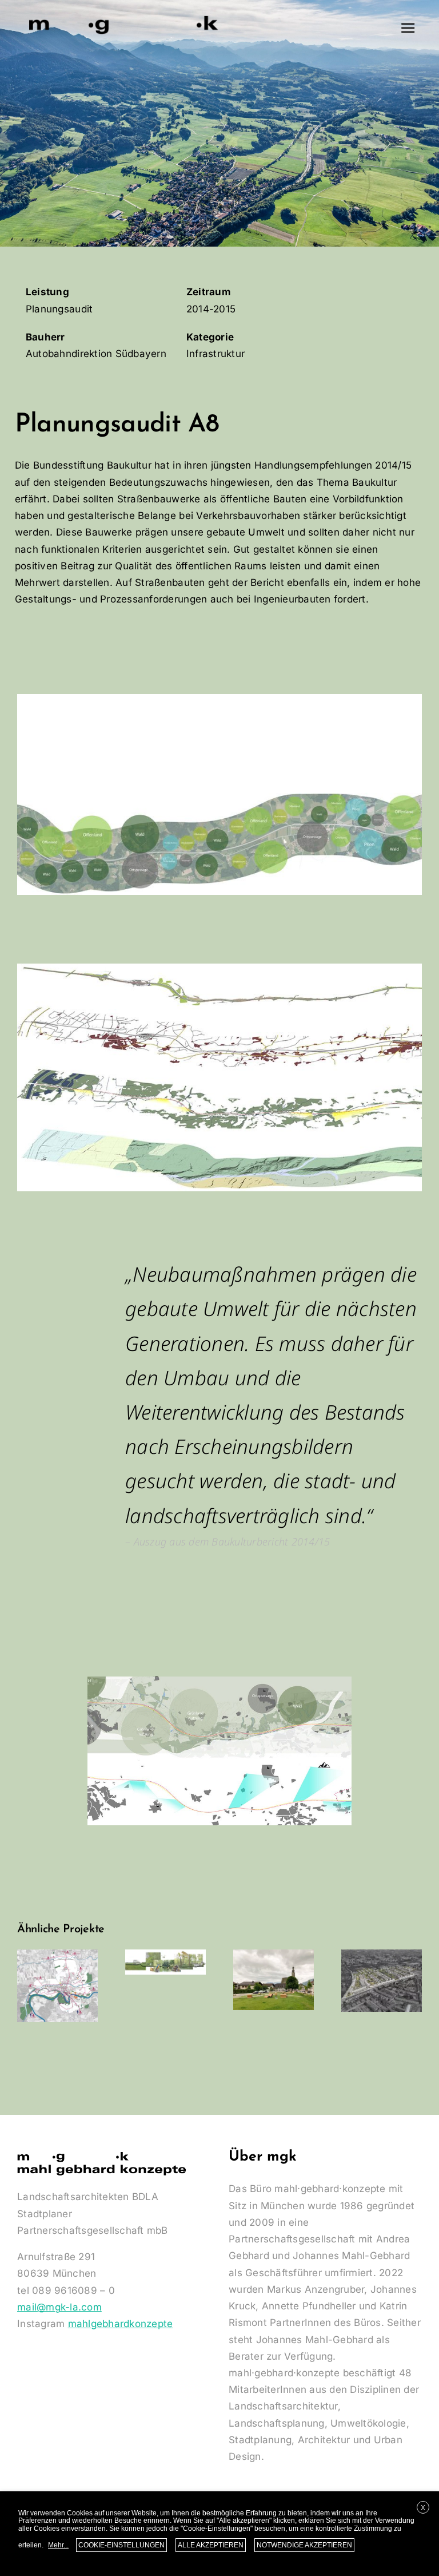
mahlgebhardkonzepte (121, 2324)
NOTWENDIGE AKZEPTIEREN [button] (304, 2545)
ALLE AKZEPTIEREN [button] (211, 2545)
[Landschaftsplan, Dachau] (165, 1962)
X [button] (423, 2508)
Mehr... (58, 2545)
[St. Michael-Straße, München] (382, 1981)
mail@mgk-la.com (59, 2307)
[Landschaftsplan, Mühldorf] (57, 1986)
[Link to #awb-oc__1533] (408, 28)
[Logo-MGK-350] (124, 16)
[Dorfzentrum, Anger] (274, 1980)
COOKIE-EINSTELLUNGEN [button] (121, 2545)
